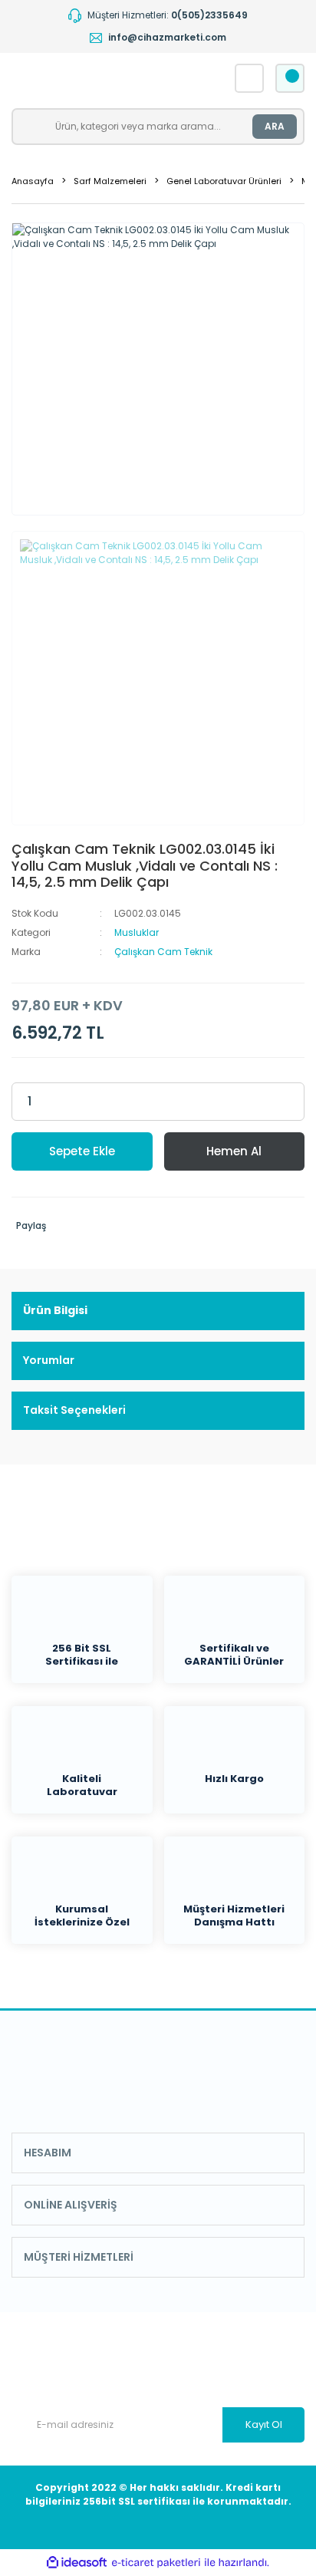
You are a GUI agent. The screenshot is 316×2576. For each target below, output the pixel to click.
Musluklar (137, 932)
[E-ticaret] (156, 2563)
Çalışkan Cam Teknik (163, 952)
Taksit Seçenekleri (74, 1410)
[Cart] (290, 78)
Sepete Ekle (82, 1151)
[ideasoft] (77, 2563)
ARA (275, 126)
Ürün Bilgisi (55, 1310)
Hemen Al (234, 1151)
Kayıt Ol (264, 2424)
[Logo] (100, 78)
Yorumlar (49, 1360)
